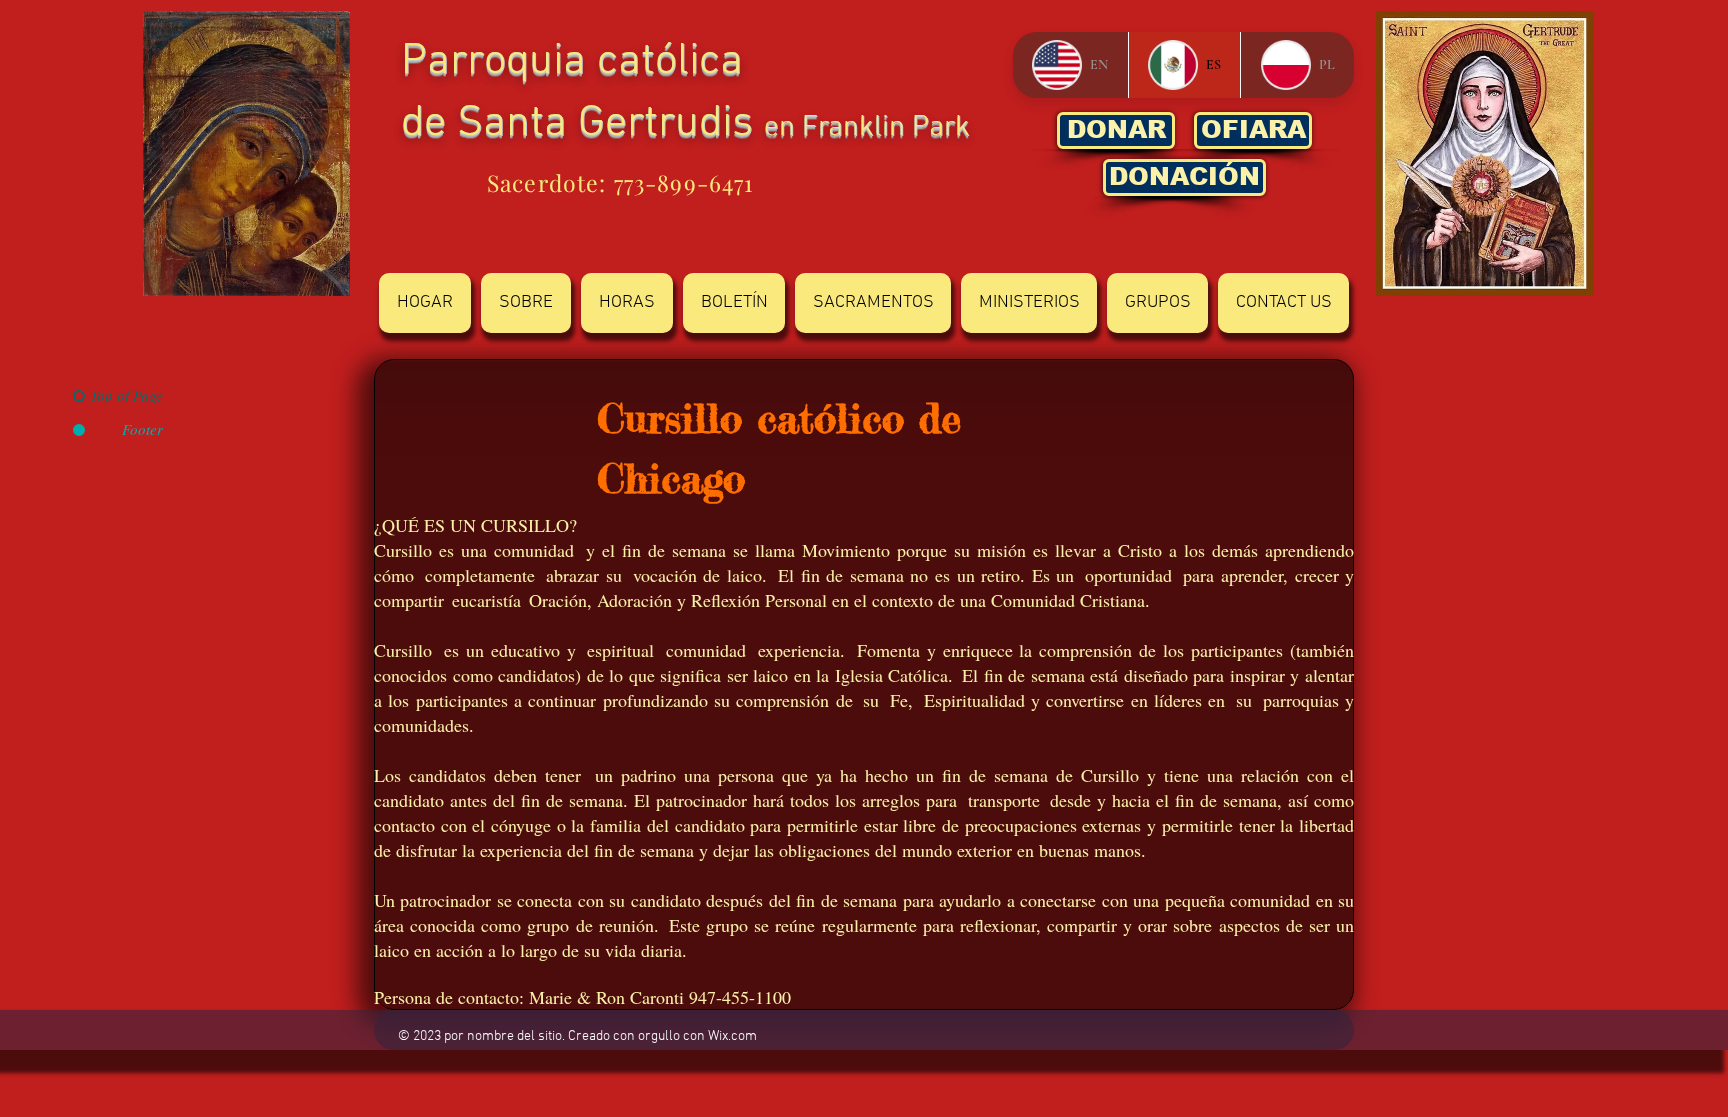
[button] (526, 303)
